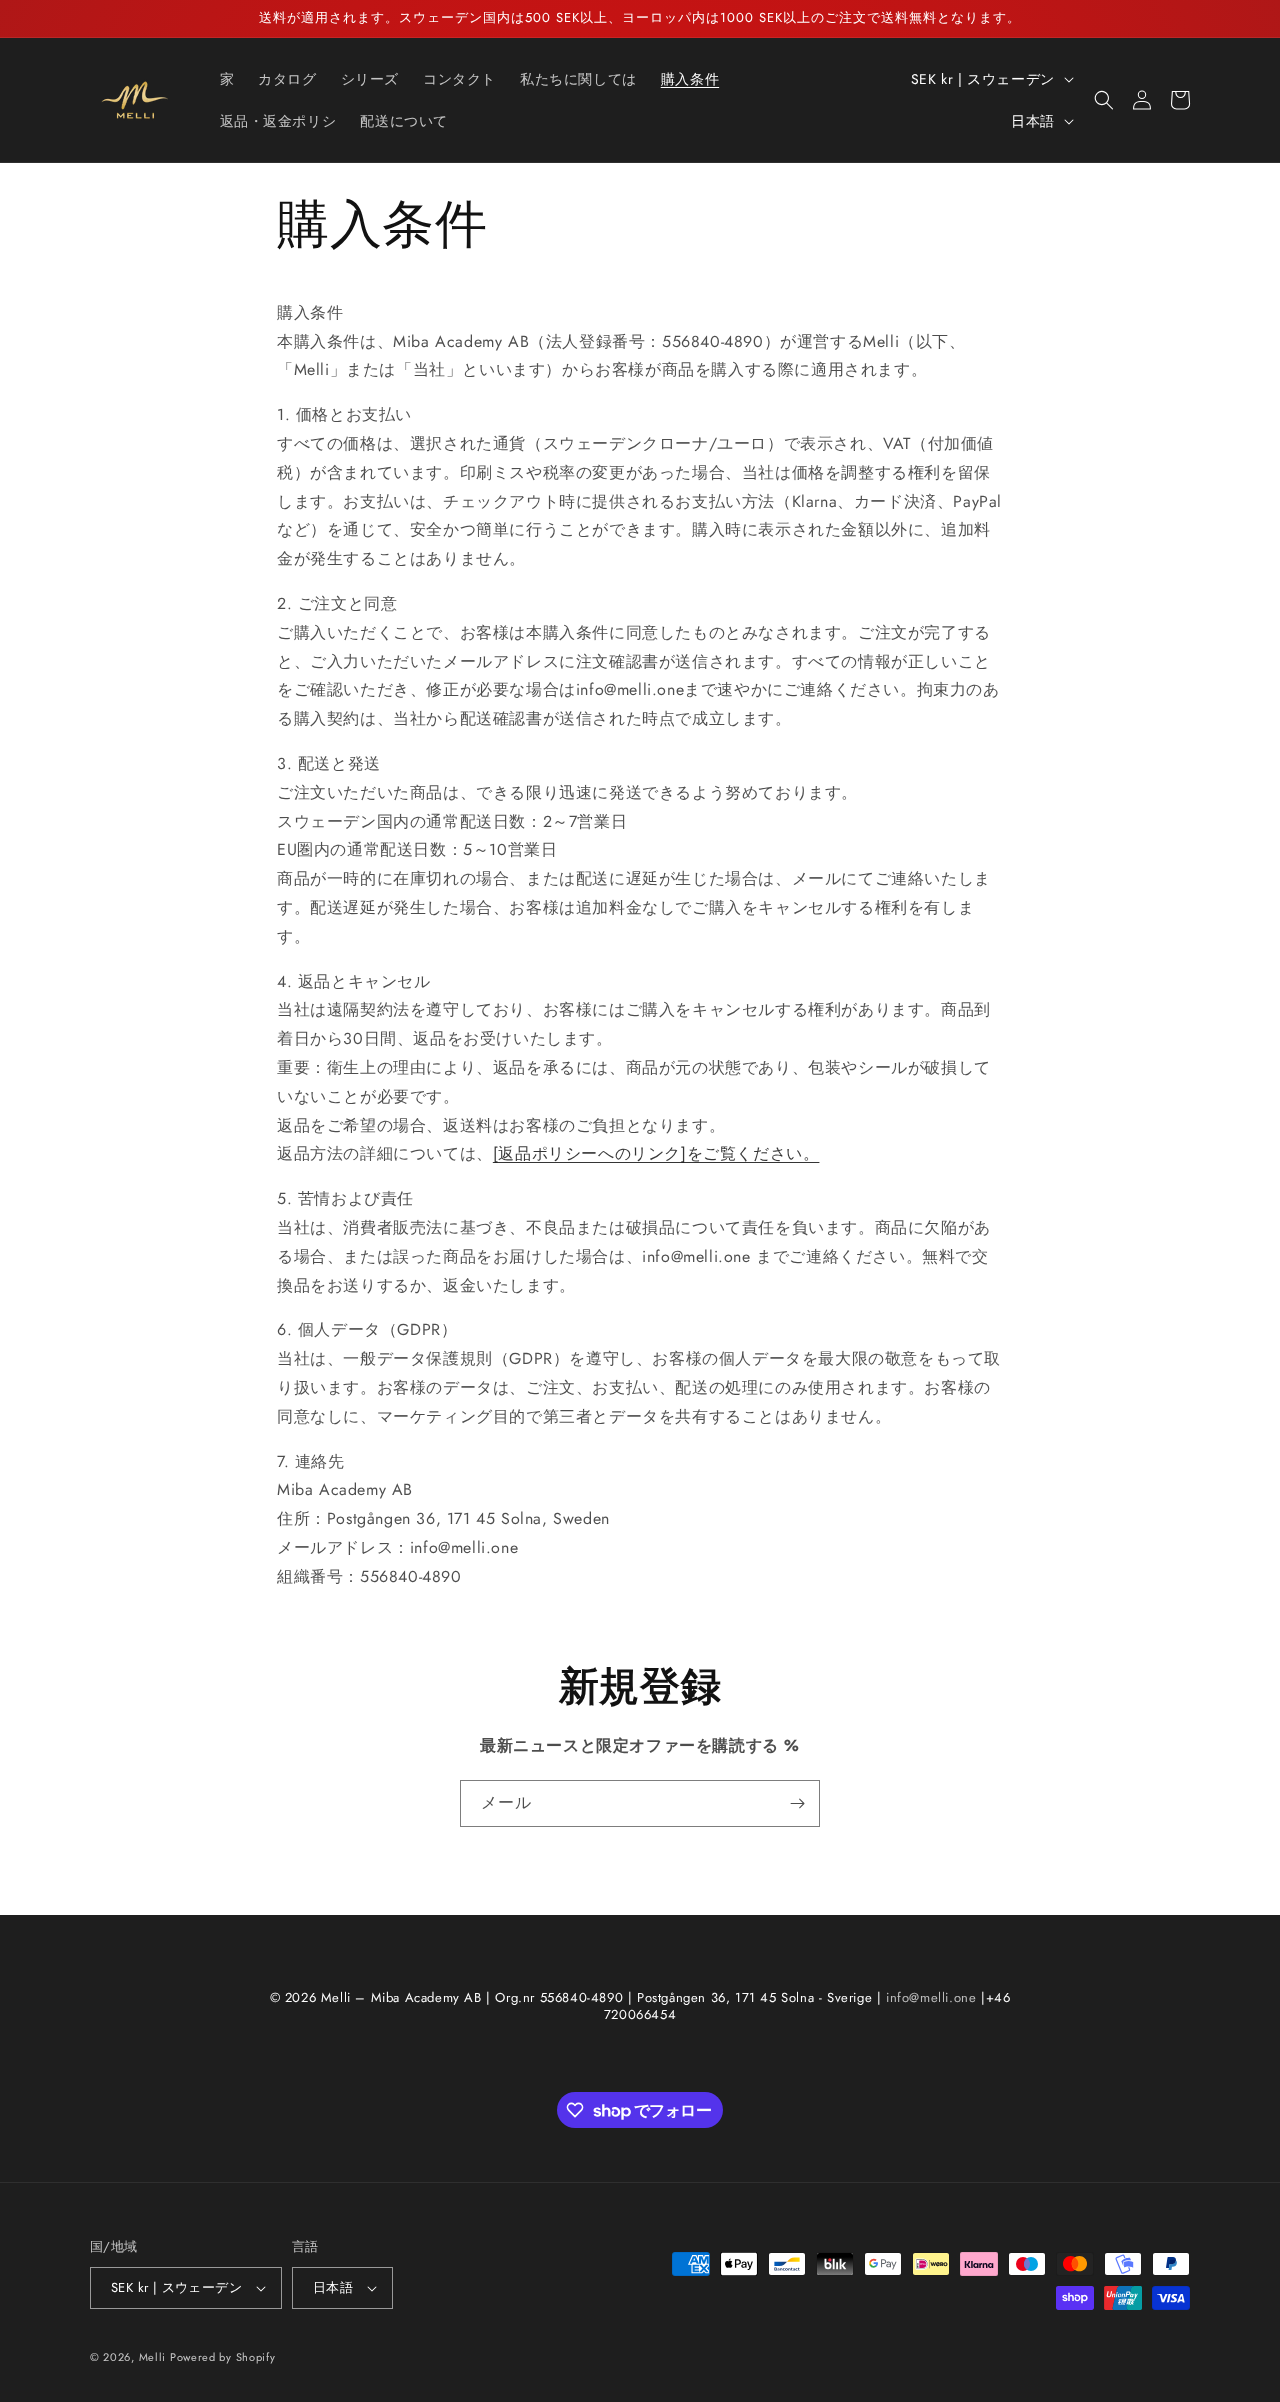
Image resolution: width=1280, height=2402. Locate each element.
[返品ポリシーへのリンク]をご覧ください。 (656, 1153)
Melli (154, 2357)
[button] (1104, 100)
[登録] (797, 1803)
